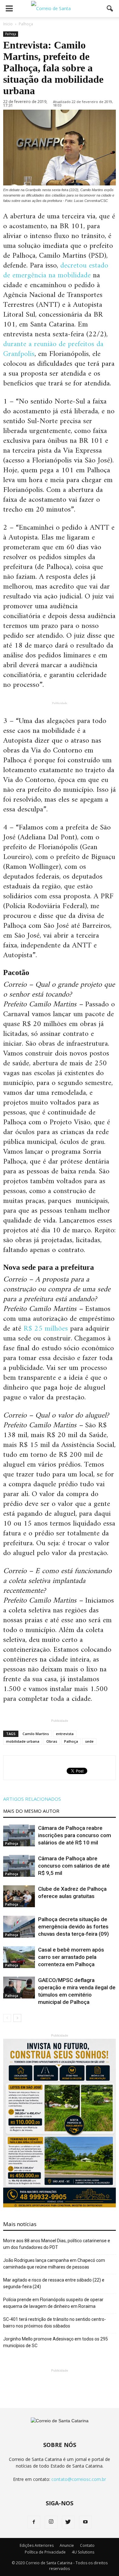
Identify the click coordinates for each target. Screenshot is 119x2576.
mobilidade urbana (23, 1741)
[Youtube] (85, 2522)
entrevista (65, 1734)
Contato (87, 2545)
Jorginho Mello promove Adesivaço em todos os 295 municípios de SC (56, 2342)
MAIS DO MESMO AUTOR (31, 1811)
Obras (52, 1741)
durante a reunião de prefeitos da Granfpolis (53, 349)
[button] (110, 9)
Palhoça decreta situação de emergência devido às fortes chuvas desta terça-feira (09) (73, 1927)
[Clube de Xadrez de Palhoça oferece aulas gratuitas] (19, 1896)
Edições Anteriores (37, 2545)
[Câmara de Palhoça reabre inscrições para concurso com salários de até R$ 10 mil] (19, 1835)
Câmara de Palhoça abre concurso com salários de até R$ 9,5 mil (74, 1866)
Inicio (8, 24)
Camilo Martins (36, 1734)
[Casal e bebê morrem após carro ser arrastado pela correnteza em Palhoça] (19, 1957)
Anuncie (67, 2545)
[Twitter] (68, 2522)
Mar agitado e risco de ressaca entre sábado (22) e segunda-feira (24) (54, 2283)
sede (89, 1741)
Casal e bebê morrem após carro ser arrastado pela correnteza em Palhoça (71, 1957)
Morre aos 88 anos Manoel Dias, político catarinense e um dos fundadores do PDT (57, 2244)
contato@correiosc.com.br (79, 2479)
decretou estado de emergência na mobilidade (56, 271)
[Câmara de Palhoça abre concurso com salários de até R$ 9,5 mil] (19, 1866)
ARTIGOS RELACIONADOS (32, 1799)
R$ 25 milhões (46, 1329)
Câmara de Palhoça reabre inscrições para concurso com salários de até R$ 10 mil (75, 1835)
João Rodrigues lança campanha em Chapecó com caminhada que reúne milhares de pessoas (54, 2264)
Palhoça (11, 34)
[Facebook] (34, 2522)
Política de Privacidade (45, 2552)
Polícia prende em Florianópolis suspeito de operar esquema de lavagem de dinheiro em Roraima (53, 2303)
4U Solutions (83, 2552)
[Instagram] (51, 2522)
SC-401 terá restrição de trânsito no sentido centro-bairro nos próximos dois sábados (55, 2323)
